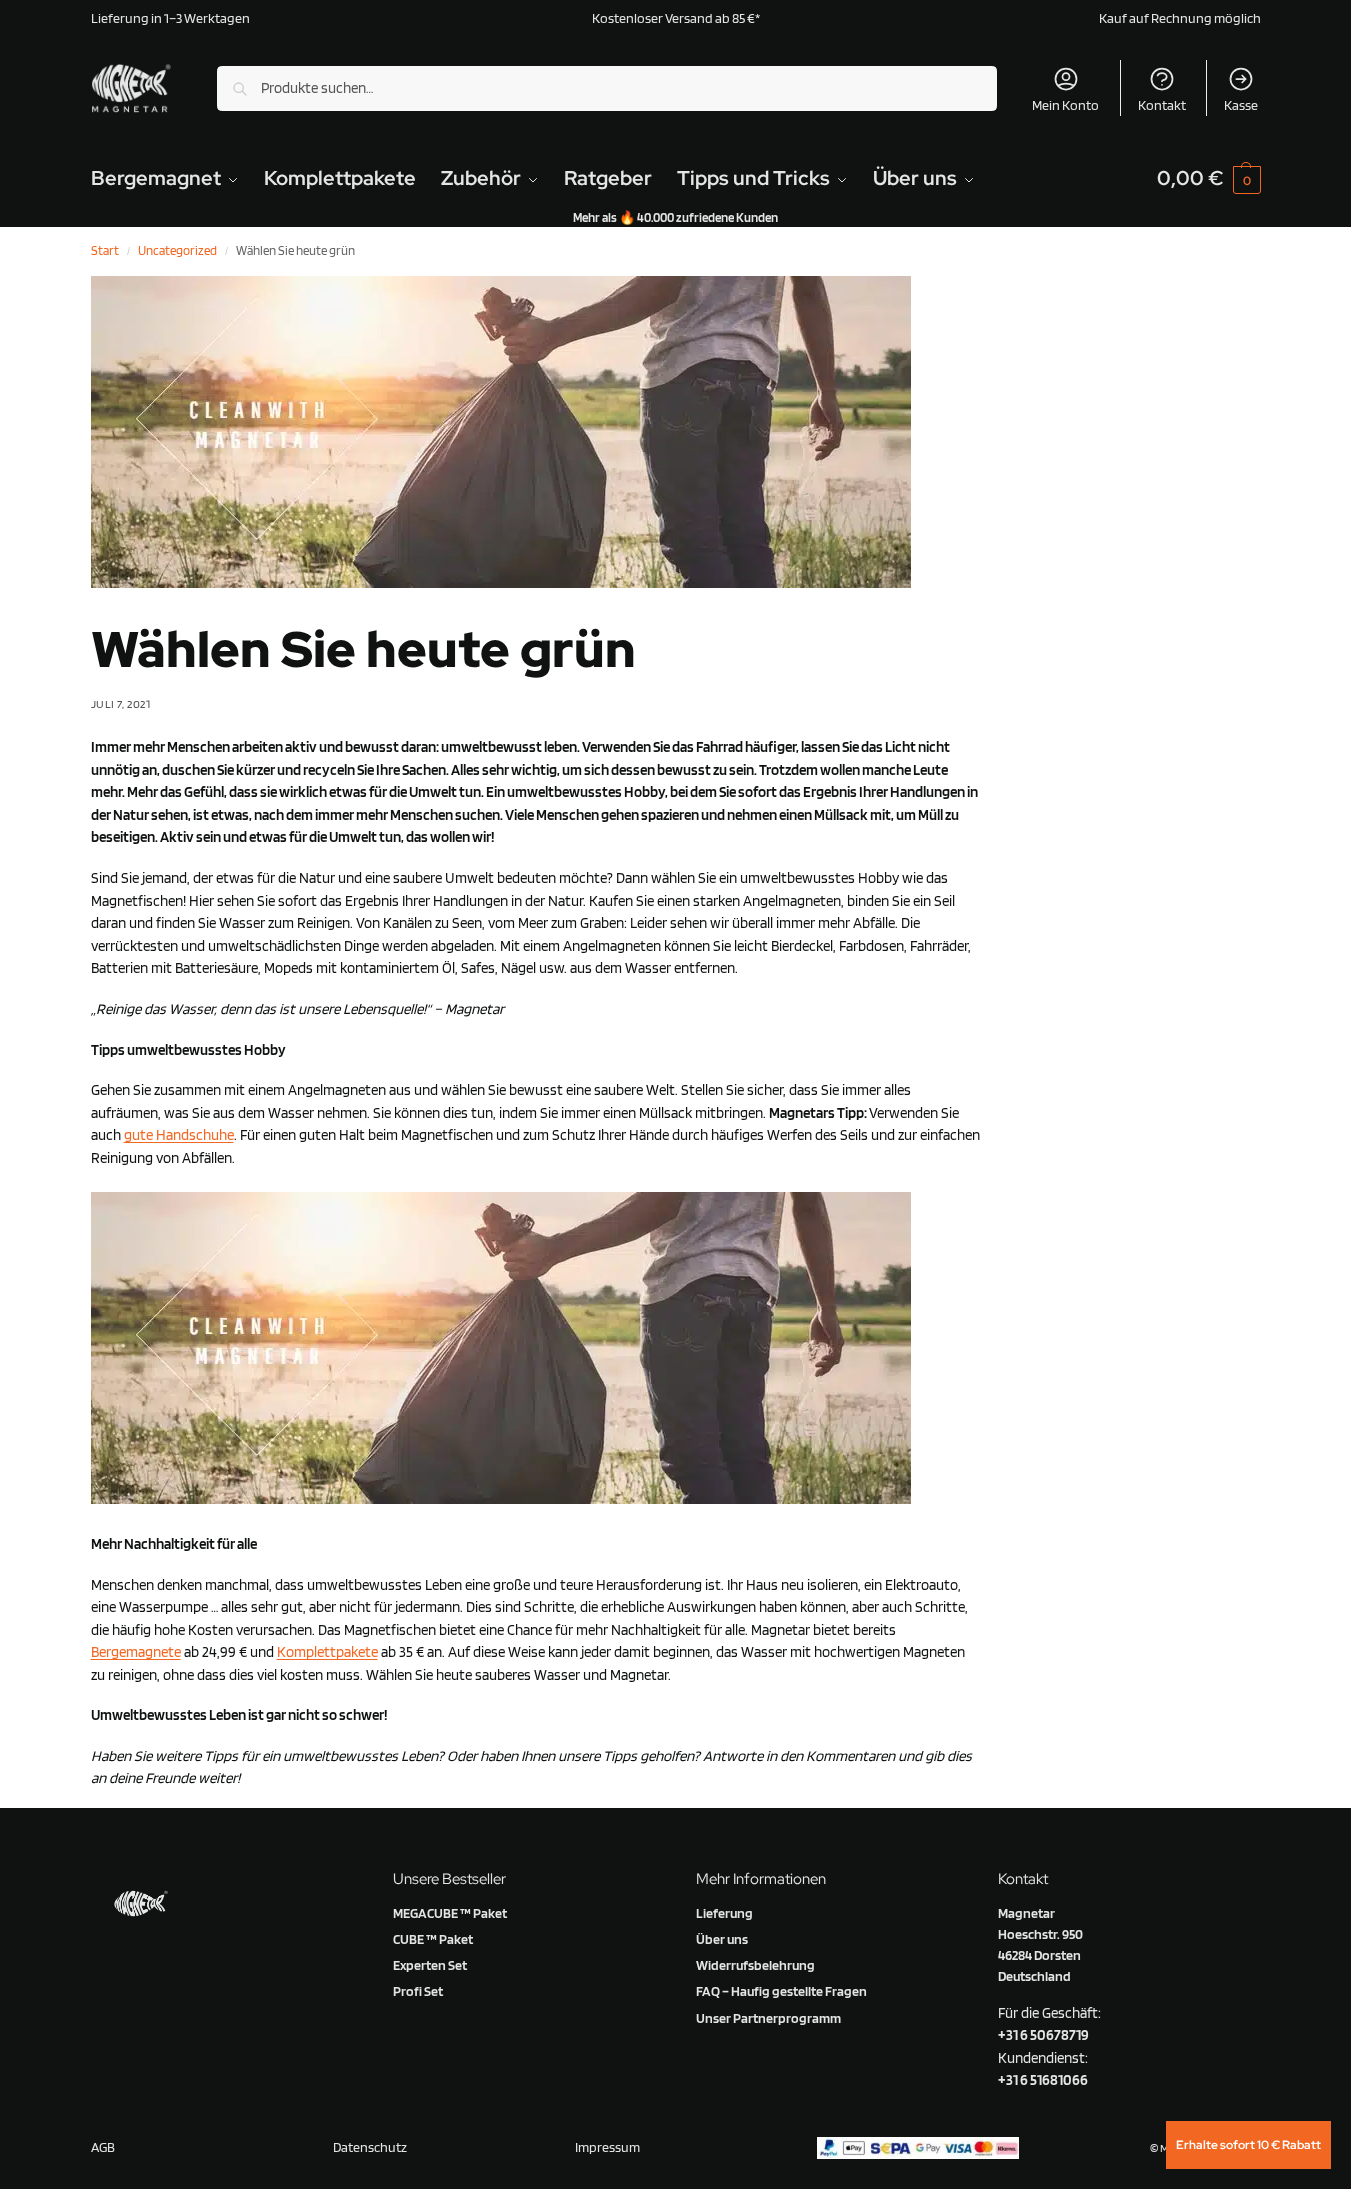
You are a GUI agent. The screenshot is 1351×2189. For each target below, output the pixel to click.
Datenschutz (370, 2147)
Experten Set (430, 1965)
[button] (1209, 178)
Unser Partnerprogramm (768, 2018)
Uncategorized (177, 250)
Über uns (722, 1939)
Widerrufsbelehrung (755, 1965)
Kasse (1241, 105)
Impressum (607, 2147)
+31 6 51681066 (1043, 2080)
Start (105, 250)
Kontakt (1162, 105)
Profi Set (418, 1991)
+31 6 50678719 (1043, 2035)
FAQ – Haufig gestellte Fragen (781, 1991)
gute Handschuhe (179, 1135)
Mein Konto (1065, 105)
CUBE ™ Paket (433, 1939)
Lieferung (724, 1913)
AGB (103, 2147)
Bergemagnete (136, 1652)
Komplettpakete (327, 1652)
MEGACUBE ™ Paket (450, 1913)
